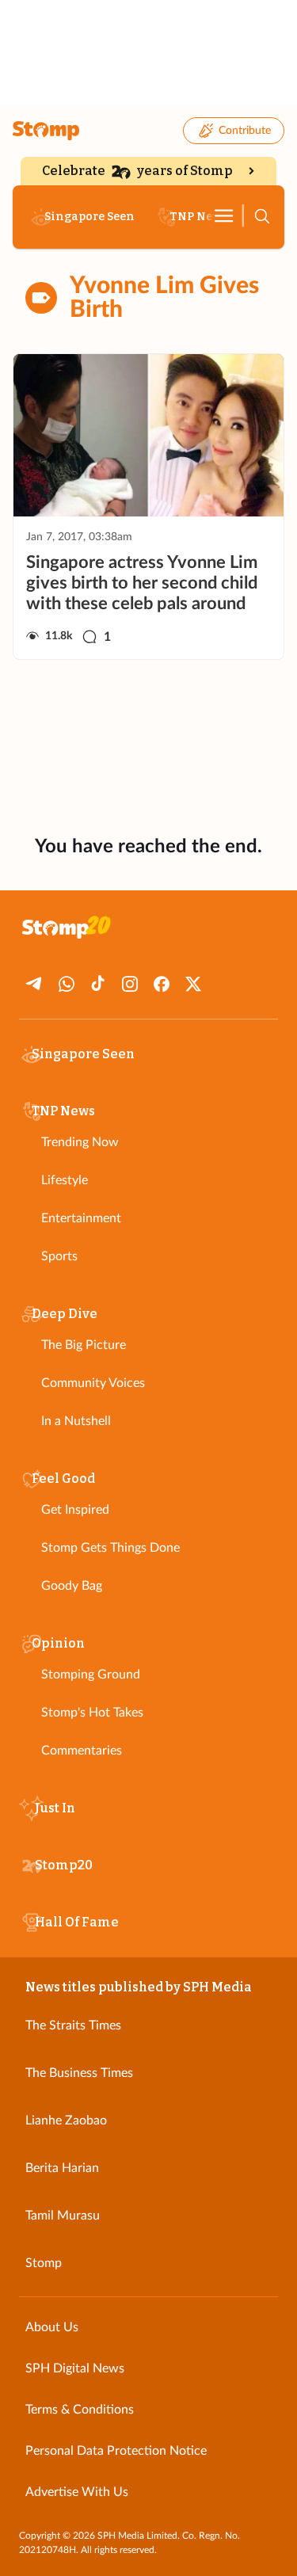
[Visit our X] (193, 984)
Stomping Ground (91, 1675)
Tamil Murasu (63, 2216)
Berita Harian (62, 2168)
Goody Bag (72, 1586)
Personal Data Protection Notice (116, 2451)
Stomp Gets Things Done (110, 1548)
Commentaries (82, 1751)
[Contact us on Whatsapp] (67, 984)
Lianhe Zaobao (66, 2121)
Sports (59, 1256)
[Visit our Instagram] (130, 984)
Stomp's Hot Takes (92, 1713)
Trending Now (80, 1142)
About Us (52, 2327)
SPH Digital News (75, 2368)
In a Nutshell (76, 1421)
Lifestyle (65, 1180)
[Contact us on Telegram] (35, 984)
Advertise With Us (77, 2492)
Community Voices (93, 1383)
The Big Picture (84, 1345)
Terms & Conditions (80, 2410)
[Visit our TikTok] (98, 984)
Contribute (245, 131)
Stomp (44, 2263)
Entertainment (81, 1218)
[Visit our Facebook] (162, 984)
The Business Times (79, 2073)
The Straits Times (73, 2025)
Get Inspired (75, 1510)
